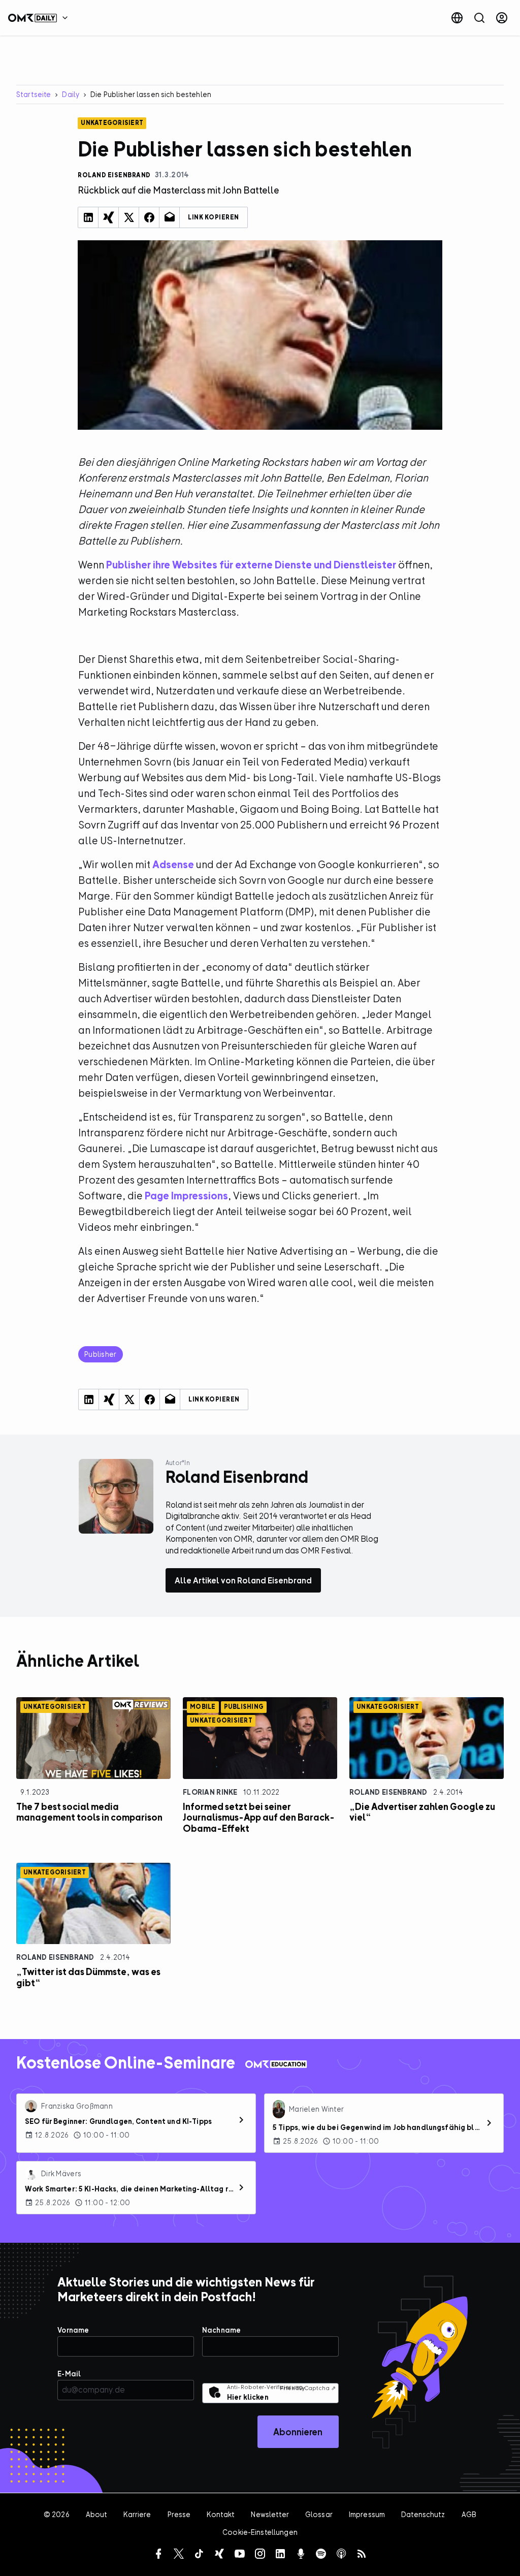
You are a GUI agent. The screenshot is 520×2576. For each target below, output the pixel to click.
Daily (71, 94)
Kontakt (221, 2514)
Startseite (34, 94)
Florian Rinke (210, 1792)
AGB (469, 2514)
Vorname (73, 2330)
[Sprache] (457, 18)
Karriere (137, 2514)
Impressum (367, 2514)
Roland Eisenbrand (388, 1792)
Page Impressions (186, 1196)
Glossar (319, 2514)
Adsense (173, 864)
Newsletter (270, 2514)
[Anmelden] (502, 18)
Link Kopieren (214, 217)
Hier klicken (248, 2397)
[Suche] (479, 18)
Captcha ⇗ (308, 2388)
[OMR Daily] (41, 18)
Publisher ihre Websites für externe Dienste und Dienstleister (251, 565)
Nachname (221, 2330)
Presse (179, 2514)
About (97, 2514)
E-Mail (69, 2374)
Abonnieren (298, 2432)
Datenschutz (423, 2514)
